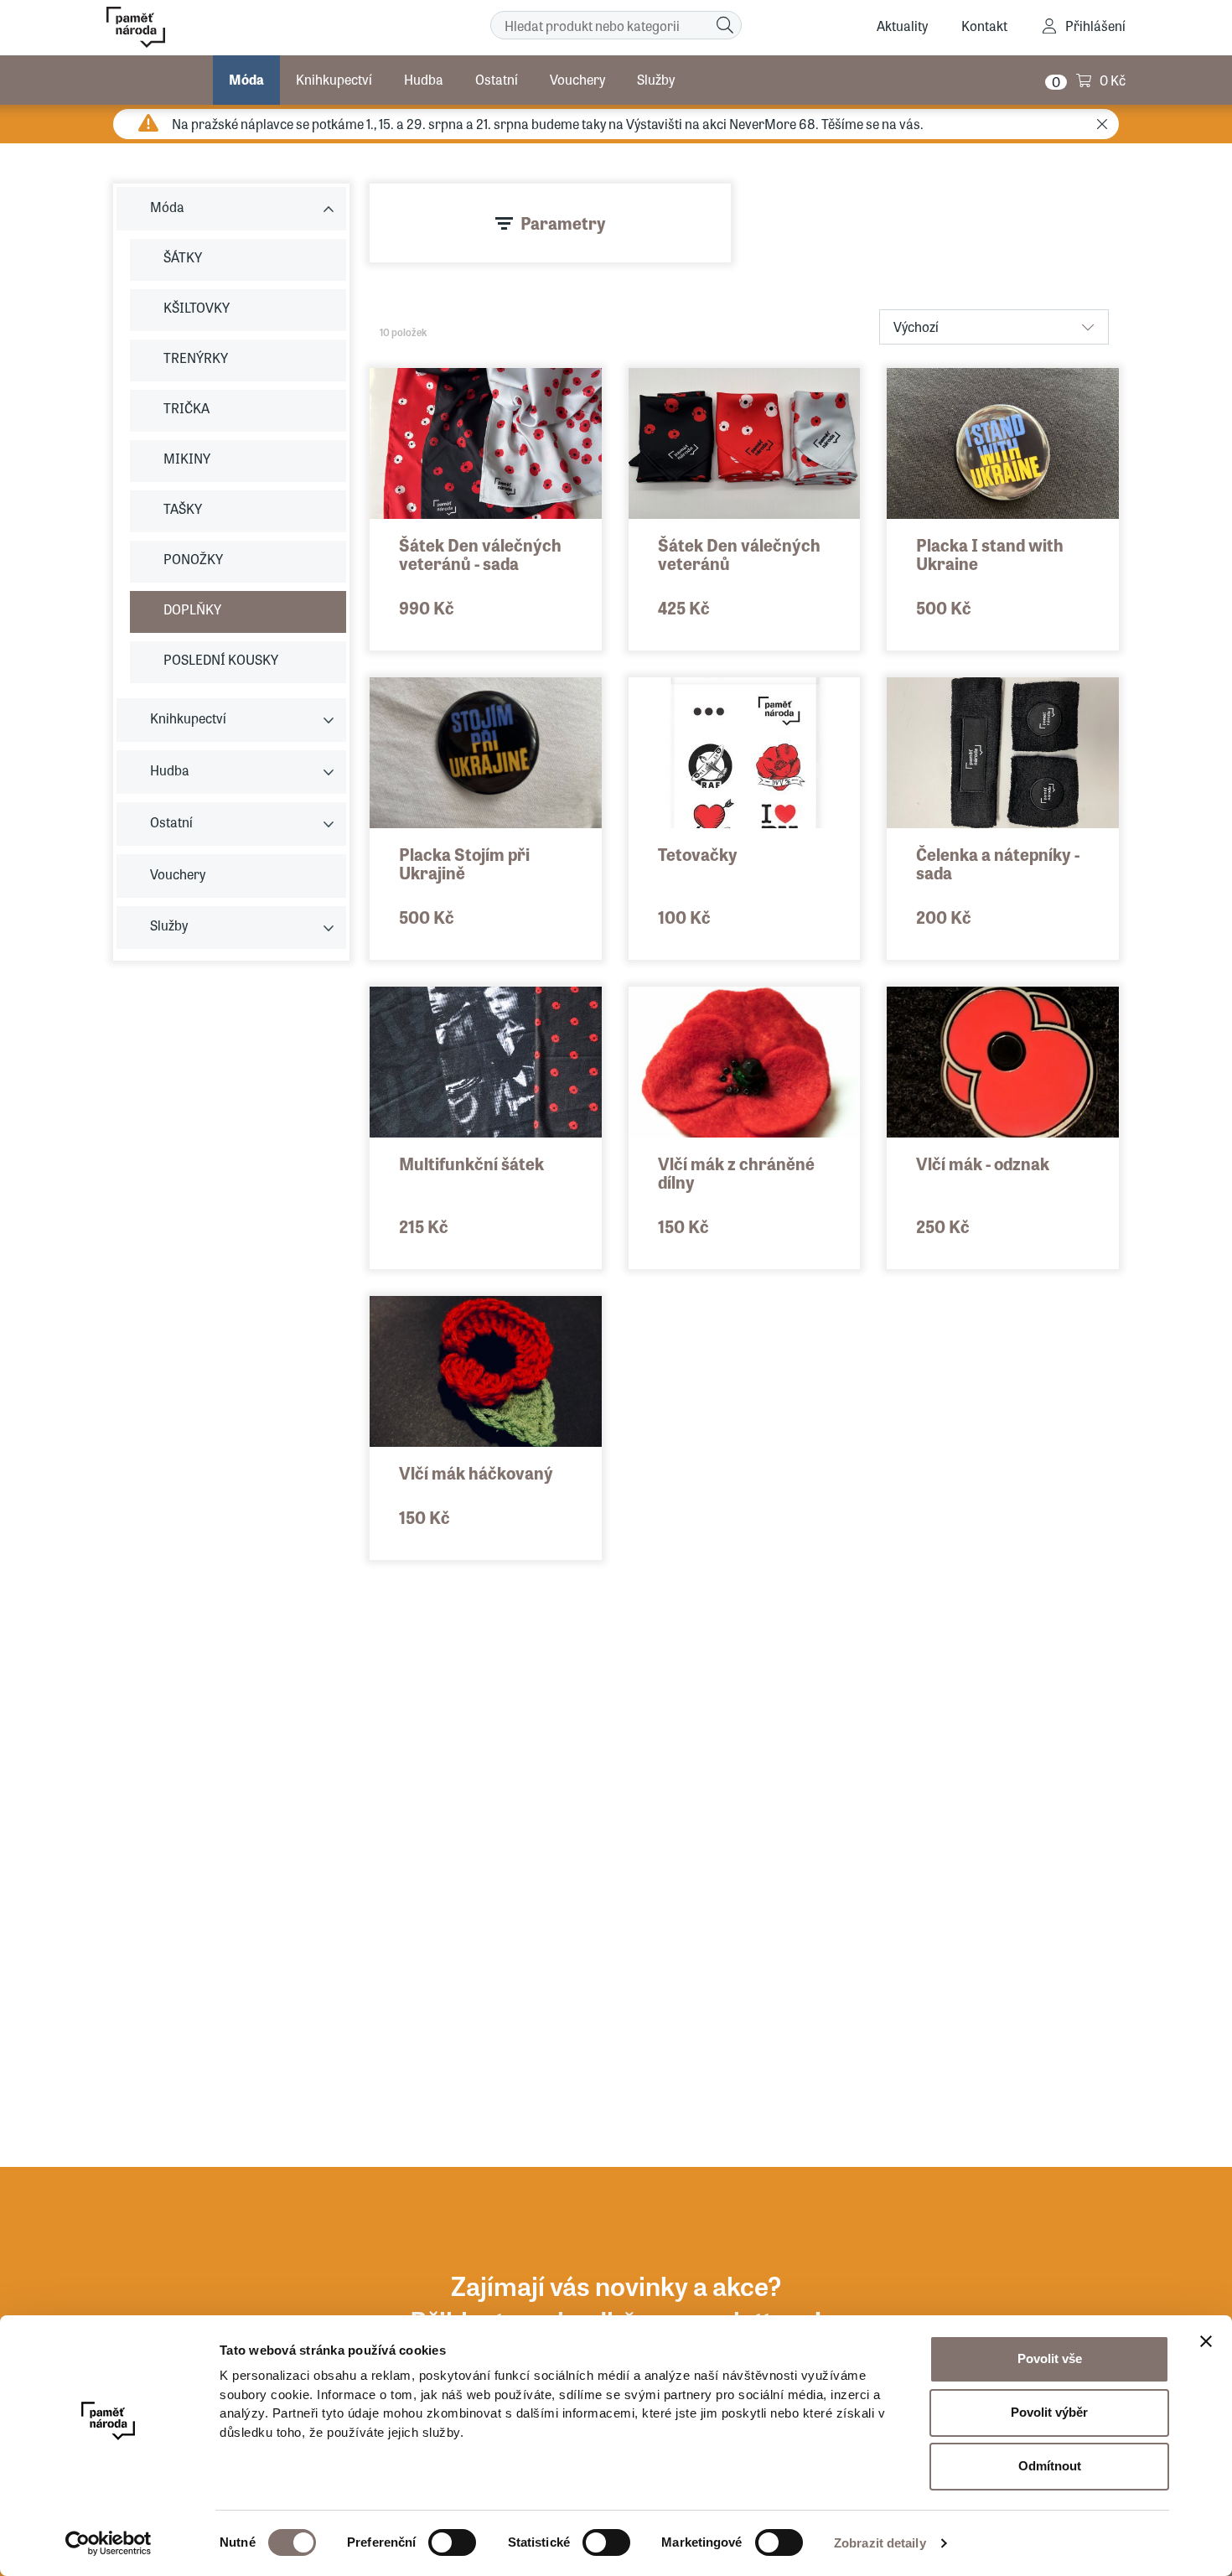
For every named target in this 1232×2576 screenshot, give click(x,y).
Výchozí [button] (916, 327)
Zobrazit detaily (880, 2543)
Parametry (563, 223)
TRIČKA (186, 408)
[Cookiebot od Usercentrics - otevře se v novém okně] (109, 2543)
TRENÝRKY (196, 358)
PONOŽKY (193, 559)
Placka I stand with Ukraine (990, 554)
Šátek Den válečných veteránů (739, 554)
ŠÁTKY (183, 257)
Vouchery (577, 79)
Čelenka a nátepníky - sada (998, 863)
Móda (246, 79)
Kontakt (984, 26)
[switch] (452, 2542)
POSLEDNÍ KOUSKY (221, 659)
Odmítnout (1050, 2466)
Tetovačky (698, 854)
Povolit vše (1050, 2358)
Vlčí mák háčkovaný (476, 1472)
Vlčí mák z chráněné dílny (736, 1172)
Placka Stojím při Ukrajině (464, 863)
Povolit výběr (1049, 2412)
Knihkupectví (334, 79)
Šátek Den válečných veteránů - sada (480, 554)
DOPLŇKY (192, 609)
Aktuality (902, 26)
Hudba (424, 79)
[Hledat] (725, 25)
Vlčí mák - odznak (983, 1163)
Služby (656, 79)
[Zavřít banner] (1206, 2341)
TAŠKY (183, 508)
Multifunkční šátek (471, 1163)
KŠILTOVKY (197, 307)
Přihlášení (1095, 26)
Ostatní (497, 79)
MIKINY (187, 458)
